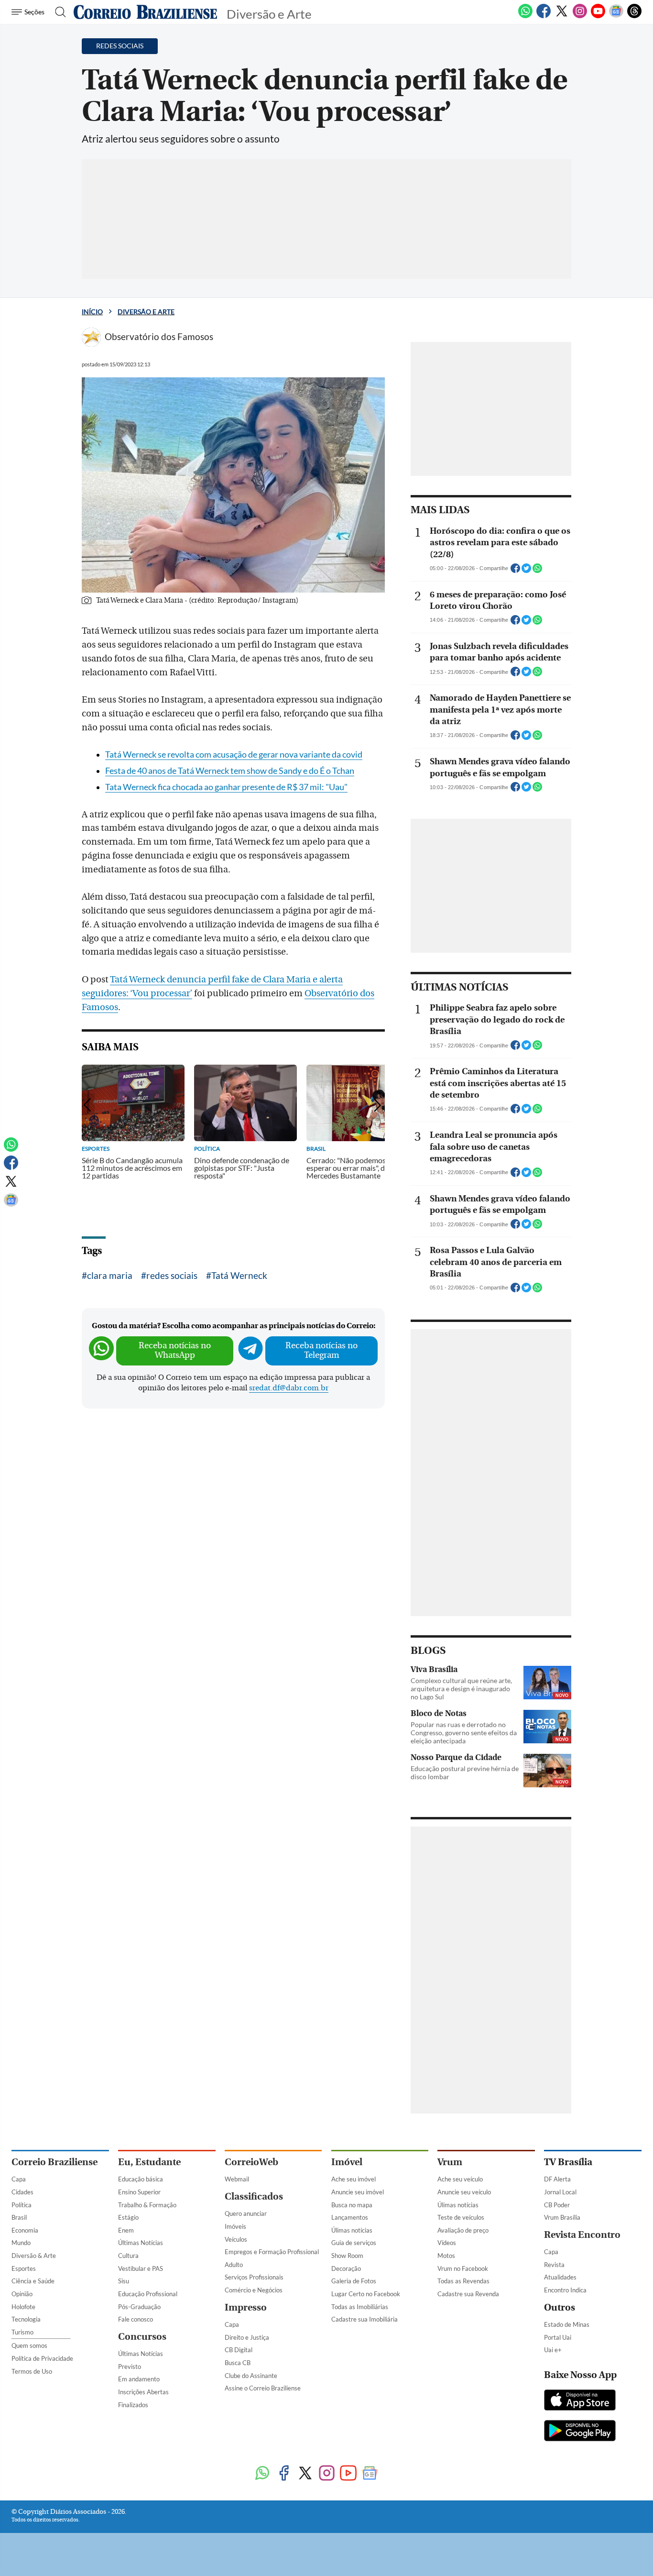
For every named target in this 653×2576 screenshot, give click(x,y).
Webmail (237, 2179)
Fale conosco (136, 2319)
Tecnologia (26, 2319)
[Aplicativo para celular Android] (580, 2432)
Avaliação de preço (463, 2230)
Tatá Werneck (239, 1275)
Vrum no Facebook (463, 2268)
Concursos (142, 2337)
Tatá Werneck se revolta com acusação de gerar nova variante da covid (234, 754)
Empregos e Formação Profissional (272, 2252)
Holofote (23, 2307)
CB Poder (557, 2205)
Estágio (128, 2217)
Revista (554, 2265)
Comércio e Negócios (254, 2290)
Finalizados (133, 2405)
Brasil (19, 2217)
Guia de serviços (354, 2243)
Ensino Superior (139, 2192)
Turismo (22, 2332)
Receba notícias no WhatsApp (175, 1350)
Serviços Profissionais (254, 2277)
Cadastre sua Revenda (468, 2294)
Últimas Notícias (141, 2243)
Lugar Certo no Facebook (366, 2294)
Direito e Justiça (247, 2337)
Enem (126, 2230)
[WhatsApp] (525, 16)
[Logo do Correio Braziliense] (145, 12)
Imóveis (235, 2226)
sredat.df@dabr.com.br (289, 1388)
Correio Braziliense (54, 2162)
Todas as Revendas (463, 2281)
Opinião (22, 2294)
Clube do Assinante (251, 2376)
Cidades (22, 2192)
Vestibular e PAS (141, 2268)
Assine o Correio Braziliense (263, 2388)
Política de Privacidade (42, 2358)
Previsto (130, 2367)
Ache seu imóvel (354, 2179)
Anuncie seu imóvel (358, 2192)
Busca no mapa (352, 2205)
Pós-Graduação (139, 2307)
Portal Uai (558, 2337)
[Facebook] (544, 16)
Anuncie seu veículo (464, 2192)
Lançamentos (350, 2217)
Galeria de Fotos (354, 2281)
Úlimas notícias (352, 2230)
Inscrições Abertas (143, 2392)
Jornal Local (560, 2192)
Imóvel (347, 2162)
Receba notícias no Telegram (321, 1350)
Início (92, 312)
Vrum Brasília (562, 2217)
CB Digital (239, 2350)
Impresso (246, 2307)
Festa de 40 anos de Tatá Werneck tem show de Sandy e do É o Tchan (230, 771)
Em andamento (139, 2379)
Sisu (124, 2281)
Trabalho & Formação (147, 2205)
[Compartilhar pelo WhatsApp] (537, 571)
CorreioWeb (251, 2162)
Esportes (24, 2268)
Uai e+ (553, 2350)
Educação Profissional (148, 2294)
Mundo (21, 2243)
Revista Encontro (582, 2235)
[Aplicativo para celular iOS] (580, 2401)
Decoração (346, 2268)
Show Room (347, 2256)
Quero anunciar (246, 2213)
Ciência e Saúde (33, 2281)
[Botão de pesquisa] (58, 12)
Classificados (254, 2196)
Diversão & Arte (34, 2256)
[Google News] (616, 16)
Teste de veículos (461, 2217)
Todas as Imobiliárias (360, 2307)
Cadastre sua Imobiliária (365, 2319)
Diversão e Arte (146, 312)
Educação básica (141, 2179)
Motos (446, 2256)
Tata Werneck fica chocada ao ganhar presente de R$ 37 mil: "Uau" (226, 787)
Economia (25, 2230)
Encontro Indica (565, 2290)
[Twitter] (562, 16)
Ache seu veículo (460, 2179)
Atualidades (560, 2277)
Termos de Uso (32, 2371)
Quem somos (29, 2345)
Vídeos (447, 2243)
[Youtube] (598, 16)
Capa (19, 2179)
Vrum (450, 2162)
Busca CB (238, 2363)
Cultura (128, 2256)
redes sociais (172, 1275)
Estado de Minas (567, 2324)
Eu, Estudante (149, 2162)
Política (22, 2205)
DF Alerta (557, 2179)
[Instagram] (580, 16)
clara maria (110, 1275)
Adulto (234, 2265)
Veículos (236, 2239)
